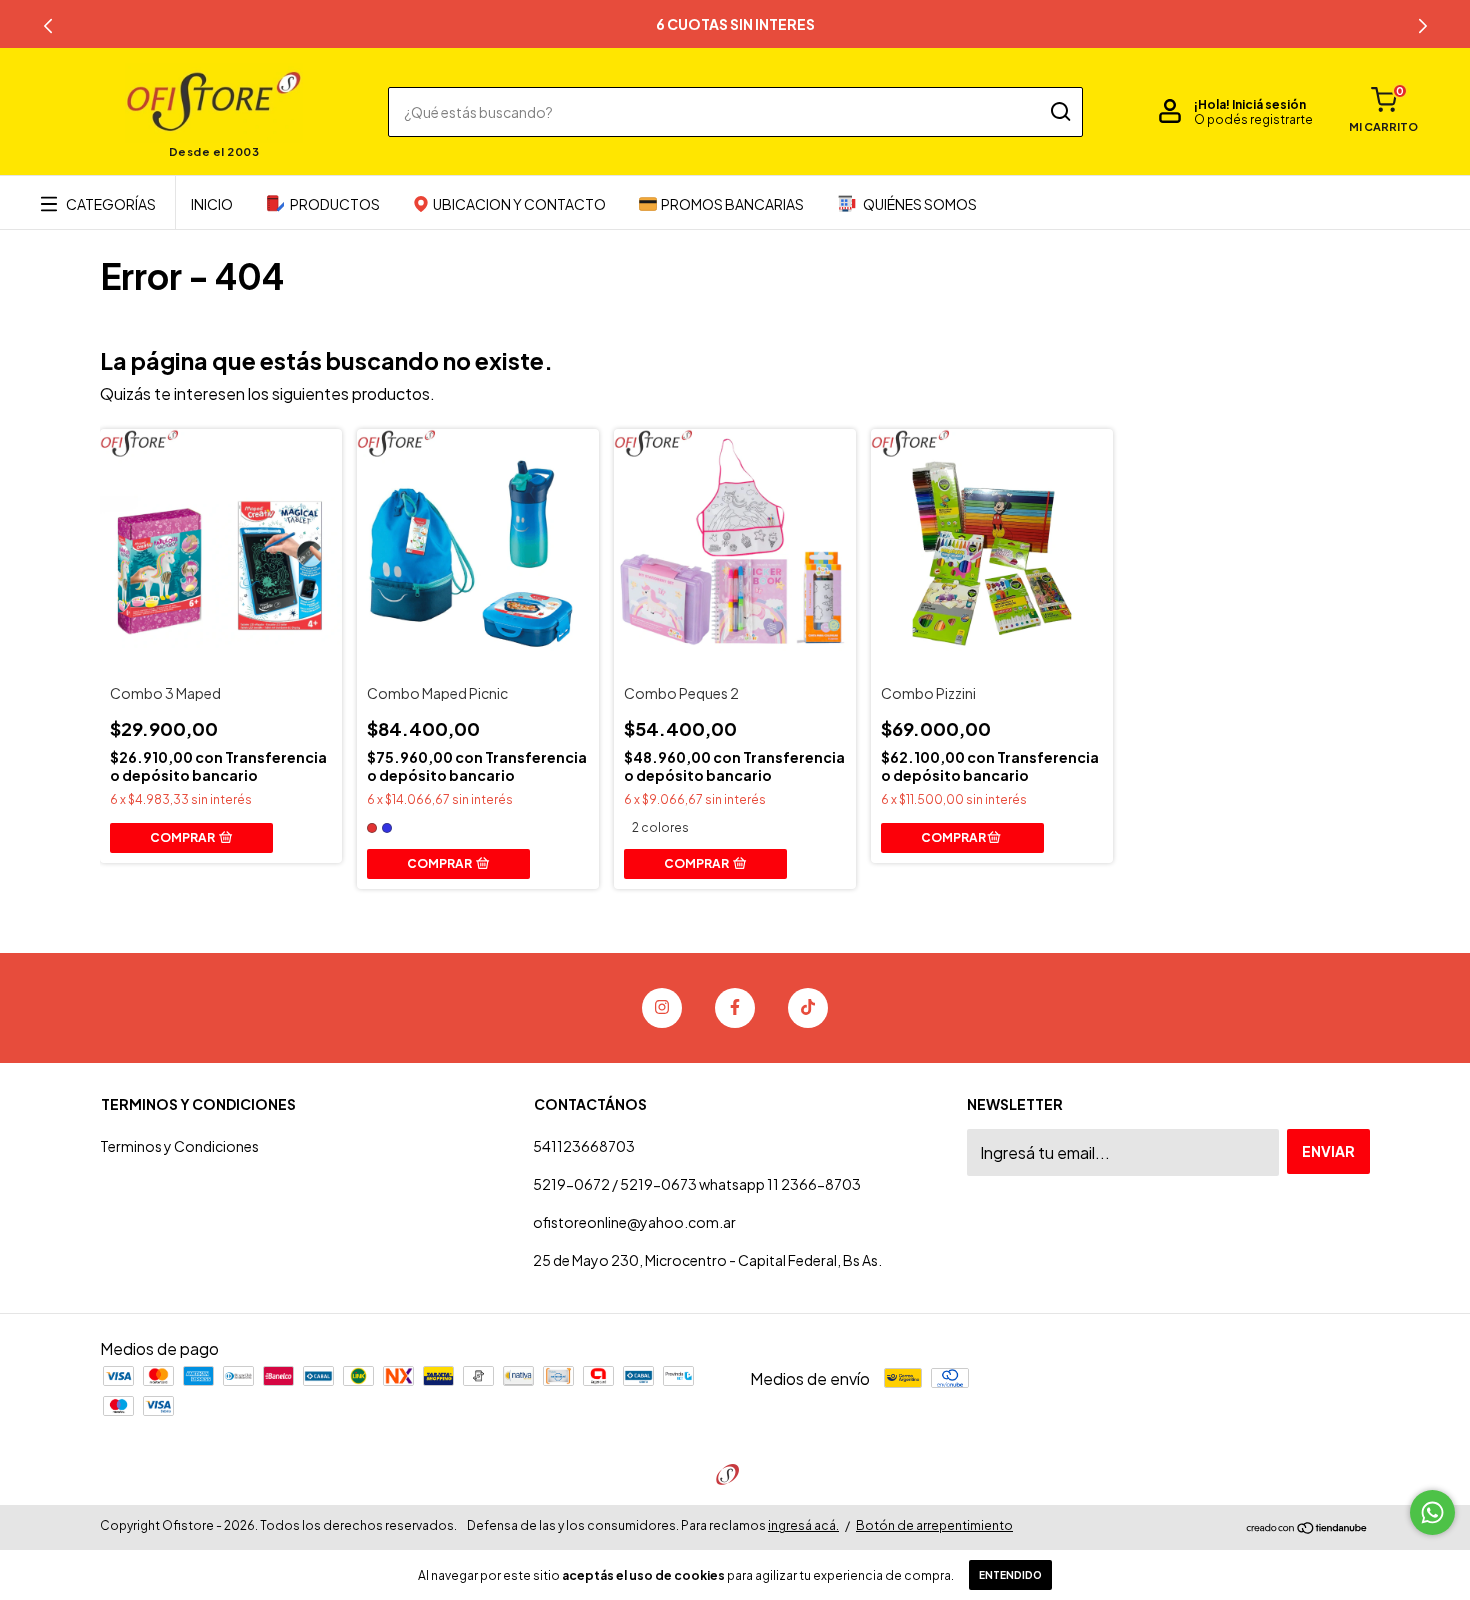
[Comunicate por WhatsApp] (1432, 1512)
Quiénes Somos (920, 204)
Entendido (1010, 1575)
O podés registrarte (1253, 119)
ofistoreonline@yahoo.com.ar (634, 1222)
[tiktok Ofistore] (808, 1008)
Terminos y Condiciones (179, 1146)
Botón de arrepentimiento (934, 1525)
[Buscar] (1059, 112)
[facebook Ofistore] (735, 1008)
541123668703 (584, 1146)
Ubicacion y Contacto (519, 204)
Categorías (111, 204)
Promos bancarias (732, 204)
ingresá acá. (803, 1525)
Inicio (212, 204)
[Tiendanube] (1307, 1528)
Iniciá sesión (1269, 104)
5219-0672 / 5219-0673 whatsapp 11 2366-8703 (697, 1184)
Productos (335, 204)
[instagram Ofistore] (662, 1008)
